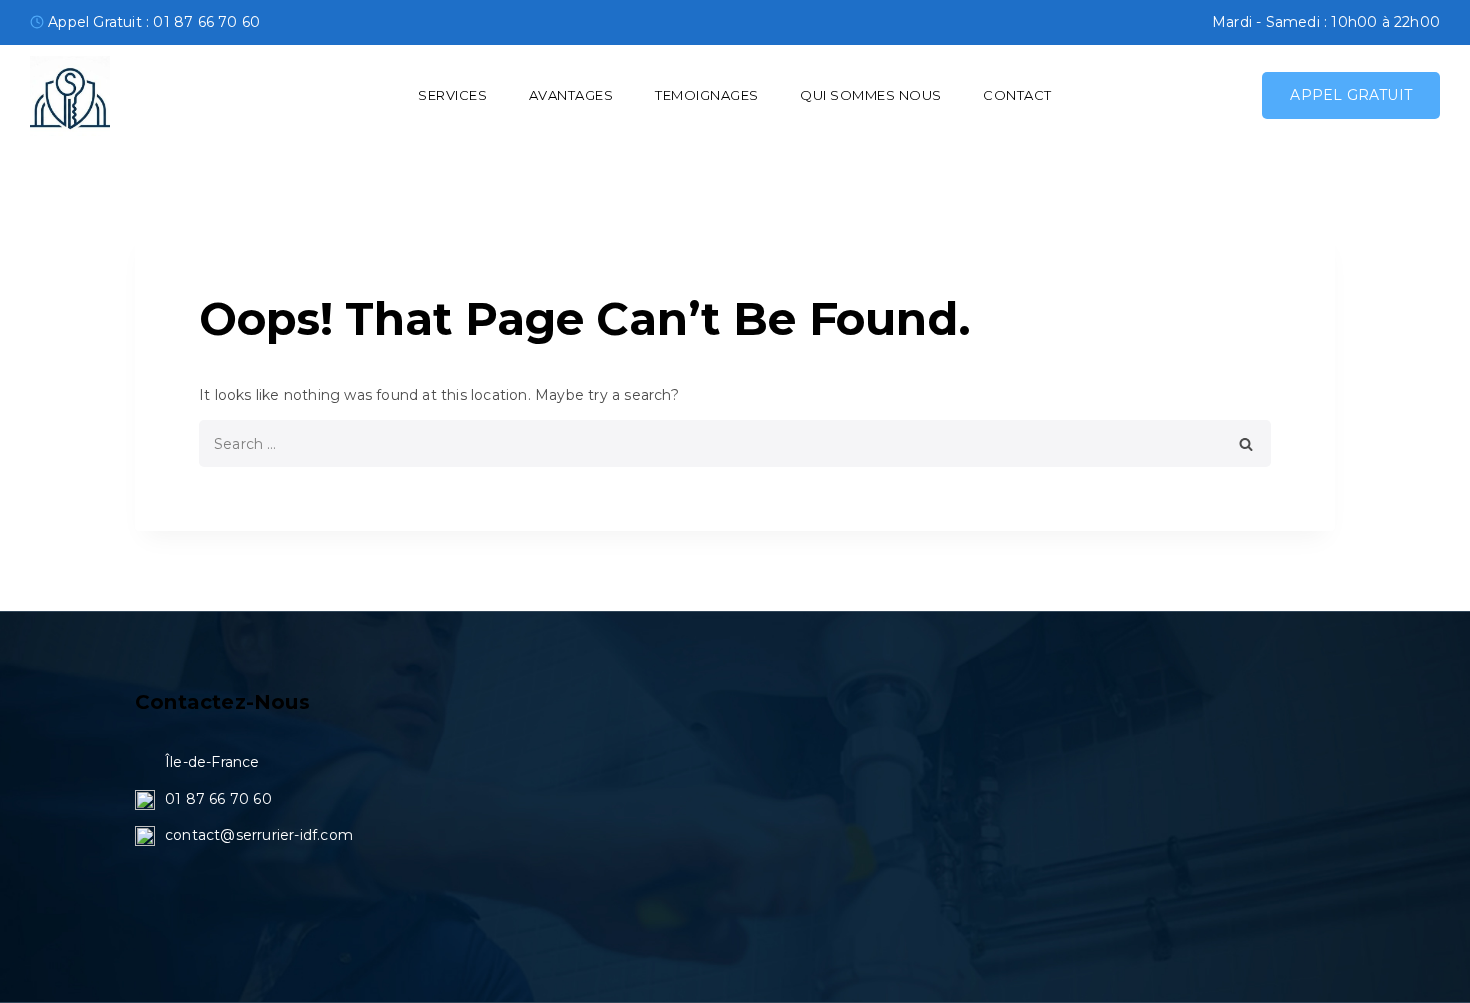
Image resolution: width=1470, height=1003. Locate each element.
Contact (1017, 95)
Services (452, 95)
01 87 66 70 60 (218, 799)
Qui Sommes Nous (871, 95)
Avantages (571, 95)
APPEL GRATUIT (1351, 95)
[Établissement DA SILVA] (70, 96)
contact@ (200, 835)
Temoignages (707, 95)
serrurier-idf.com (294, 835)
